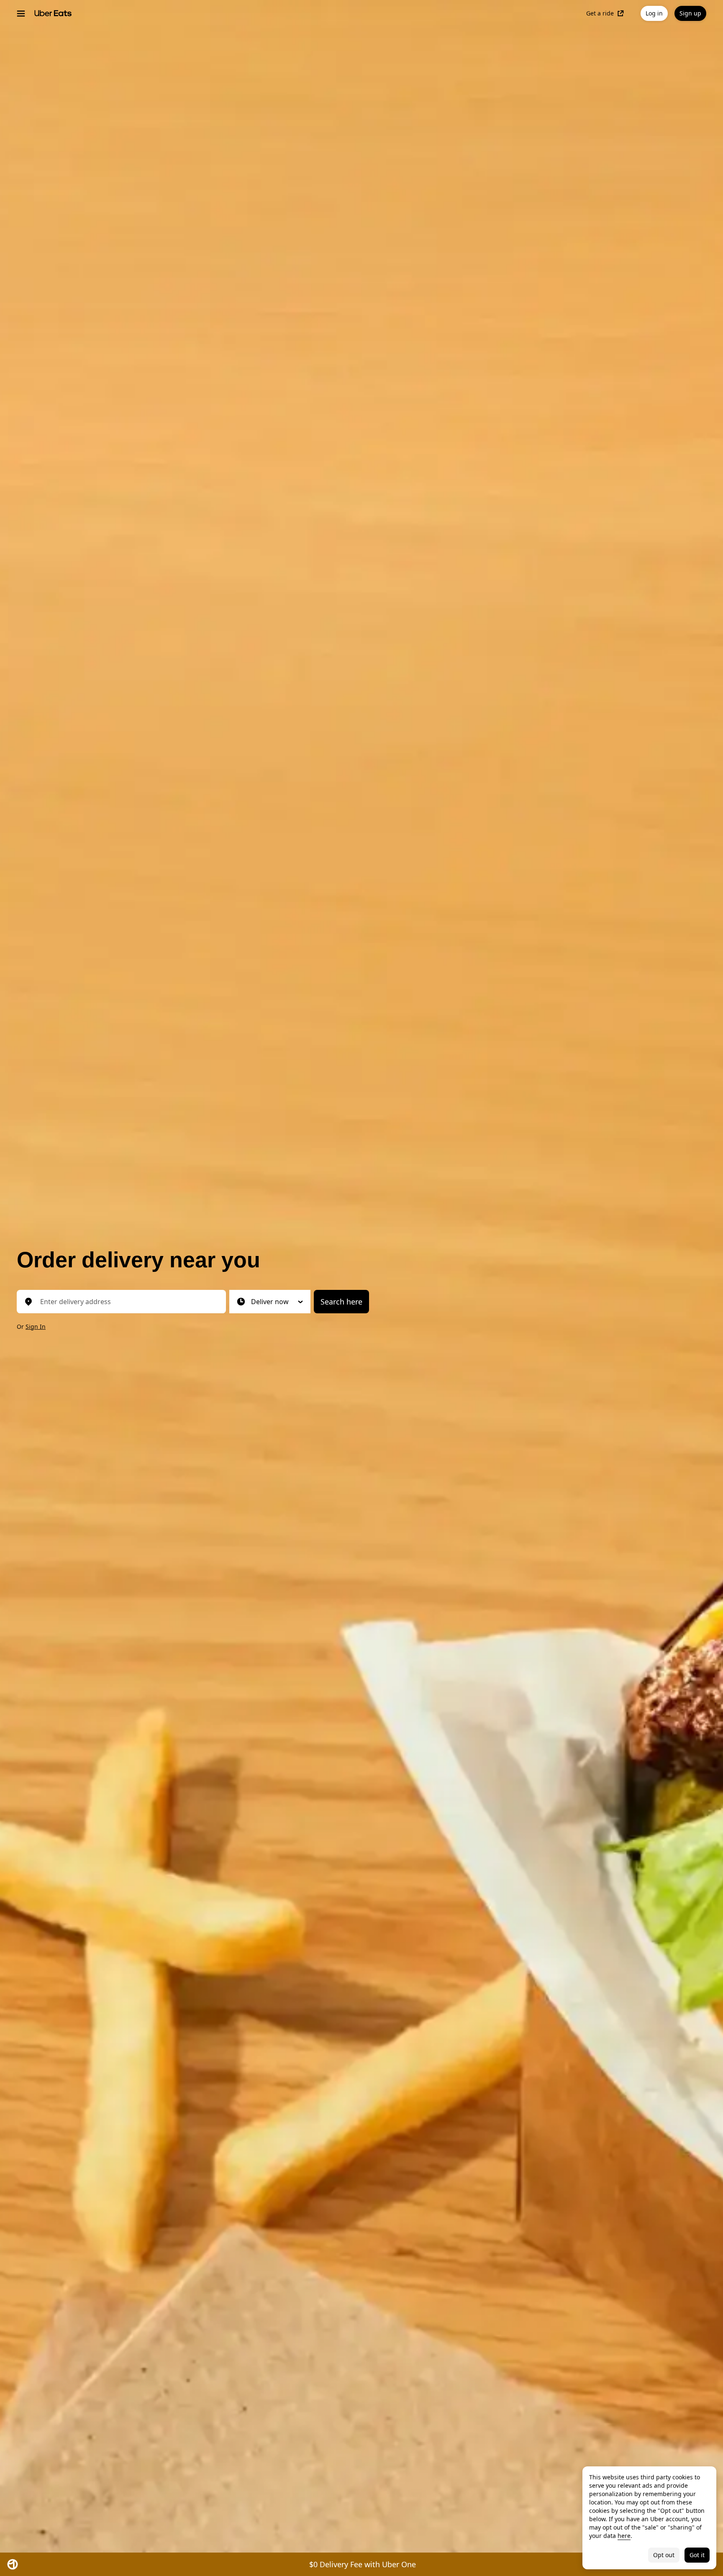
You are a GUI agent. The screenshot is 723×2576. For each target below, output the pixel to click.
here (624, 2536)
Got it (697, 2555)
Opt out (664, 2555)
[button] (270, 1302)
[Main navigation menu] (21, 13)
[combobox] (128, 1302)
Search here (341, 1302)
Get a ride (600, 13)
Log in (654, 13)
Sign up (690, 13)
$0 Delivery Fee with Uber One (363, 2564)
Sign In (36, 1326)
